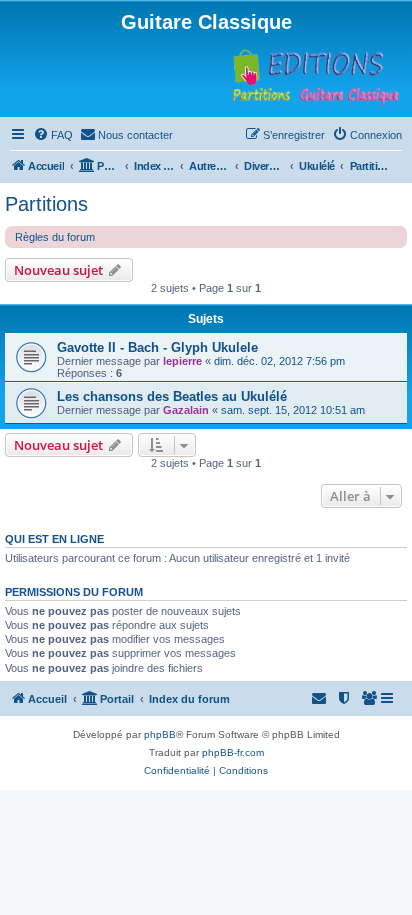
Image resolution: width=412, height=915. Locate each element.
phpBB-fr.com (233, 752)
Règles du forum (55, 237)
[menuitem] (53, 135)
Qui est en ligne (54, 539)
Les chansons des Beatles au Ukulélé (172, 396)
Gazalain (186, 410)
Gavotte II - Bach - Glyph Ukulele (157, 347)
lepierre (182, 361)
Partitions (46, 204)
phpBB (160, 734)
